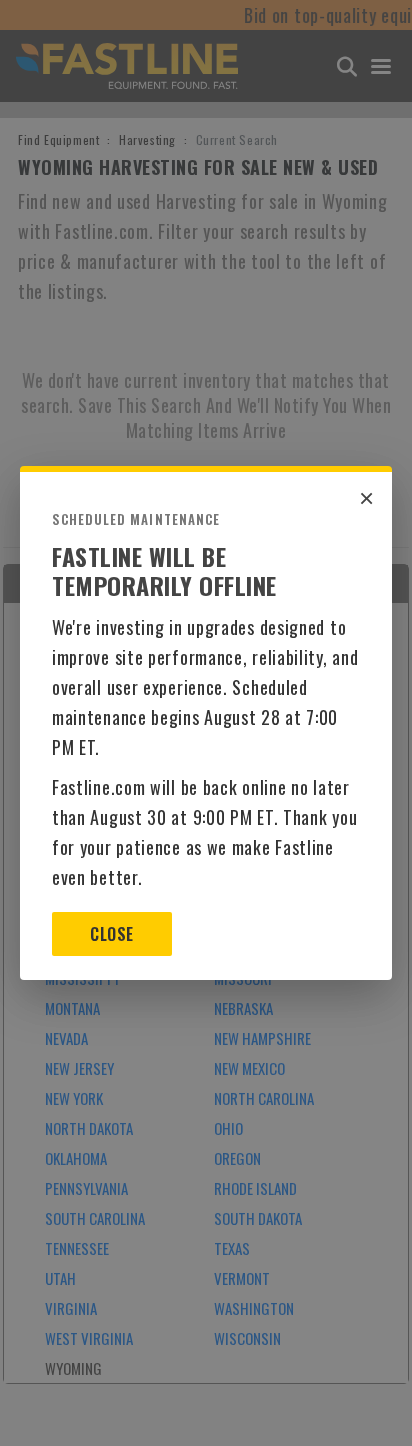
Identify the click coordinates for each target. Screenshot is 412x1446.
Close (111, 934)
